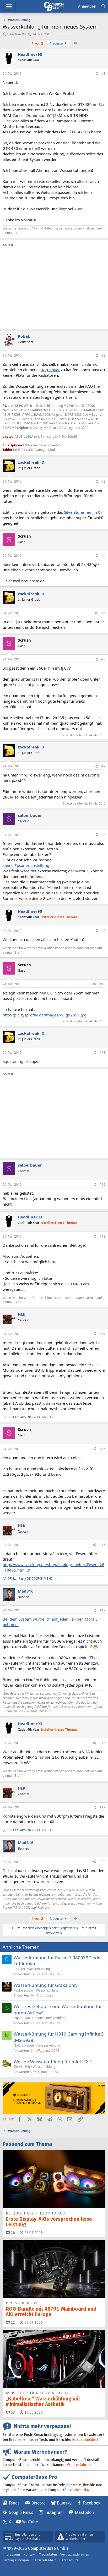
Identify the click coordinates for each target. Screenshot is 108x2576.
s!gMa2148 (22, 2018)
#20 (102, 1862)
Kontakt (29, 2554)
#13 (102, 1236)
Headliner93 (16, 34)
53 (12, 2412)
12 (12, 2323)
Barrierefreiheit (44, 2560)
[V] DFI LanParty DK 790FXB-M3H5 (28, 1417)
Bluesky (64, 2503)
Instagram (54, 2512)
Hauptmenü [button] (9, 6)
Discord (38, 2503)
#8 (103, 835)
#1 (103, 73)
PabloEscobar (24, 1990)
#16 (102, 1545)
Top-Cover (51, 370)
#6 (103, 659)
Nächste (57, 43)
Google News (21, 2512)
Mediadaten (48, 2554)
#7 (103, 766)
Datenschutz (69, 2560)
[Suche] (103, 6)
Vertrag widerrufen (75, 2554)
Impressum (11, 2554)
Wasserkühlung (39, 1969)
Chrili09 (19, 1969)
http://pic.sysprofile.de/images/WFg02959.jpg (45, 1015)
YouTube (30, 2522)
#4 (103, 556)
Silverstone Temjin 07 (83, 512)
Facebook (91, 2503)
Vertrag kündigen (16, 2560)
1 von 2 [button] (37, 43)
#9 (103, 931)
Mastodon (84, 2512)
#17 (102, 1610)
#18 (102, 1743)
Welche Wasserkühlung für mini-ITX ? (53, 2062)
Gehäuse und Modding (49, 2018)
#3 (103, 481)
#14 (102, 1334)
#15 (102, 1449)
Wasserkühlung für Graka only (46, 1985)
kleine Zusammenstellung (26, 865)
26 (12, 2233)
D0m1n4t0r (22, 2067)
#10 (102, 984)
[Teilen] (96, 74)
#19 (102, 1807)
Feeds (14, 2503)
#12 (102, 1185)
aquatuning (13, 1061)
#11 (102, 1052)
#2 (103, 355)
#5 (103, 613)
